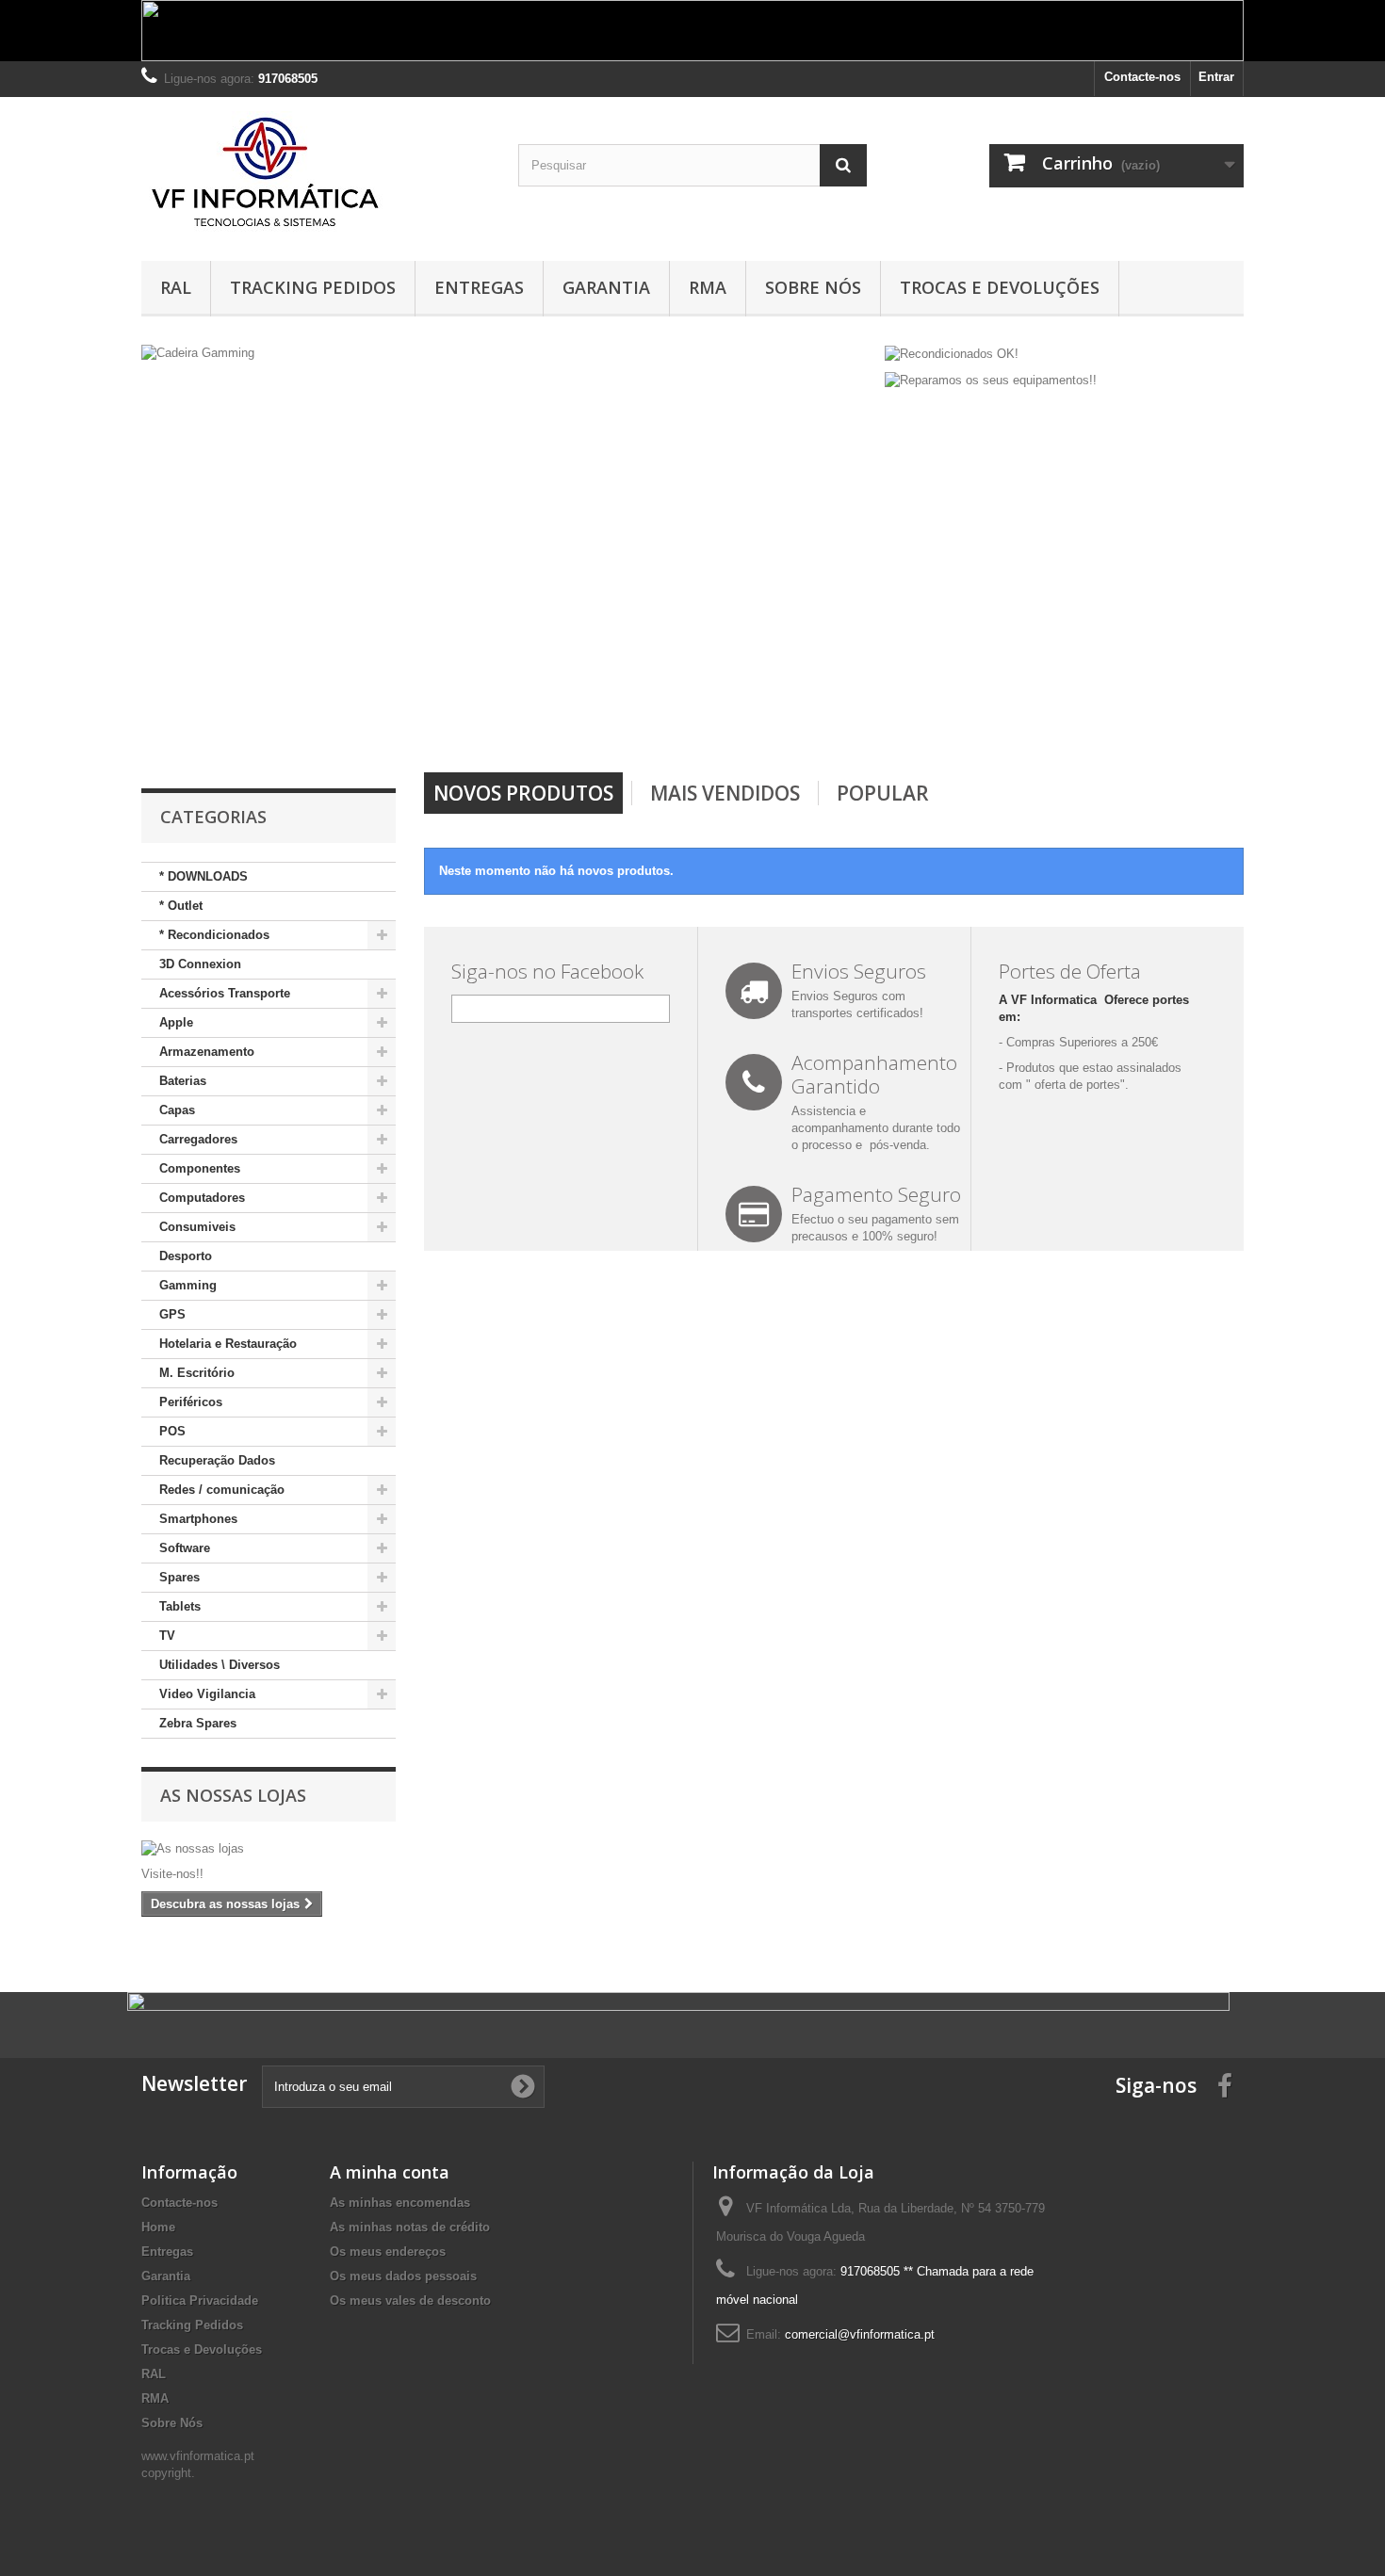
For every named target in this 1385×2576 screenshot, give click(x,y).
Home (158, 2227)
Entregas (479, 287)
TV (167, 1636)
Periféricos (191, 1402)
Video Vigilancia (207, 1694)
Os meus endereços (388, 2252)
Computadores (202, 1198)
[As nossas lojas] (269, 1849)
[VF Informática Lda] (316, 174)
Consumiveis (197, 1227)
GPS (172, 1314)
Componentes (200, 1168)
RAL (176, 287)
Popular (883, 793)
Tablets (180, 1606)
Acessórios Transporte (225, 993)
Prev (795, 724)
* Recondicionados (214, 935)
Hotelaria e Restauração (228, 1344)
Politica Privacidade (200, 2301)
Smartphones (198, 1519)
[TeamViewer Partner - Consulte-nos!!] (509, 543)
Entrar (1216, 77)
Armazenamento (207, 1052)
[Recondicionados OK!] (952, 353)
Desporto (186, 1256)
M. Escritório (197, 1373)
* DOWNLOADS (204, 876)
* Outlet (181, 906)
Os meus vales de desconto (410, 2301)
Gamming (188, 1285)
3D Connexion (200, 964)
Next (842, 724)
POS (172, 1431)
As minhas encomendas (400, 2203)
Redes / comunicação (222, 1490)
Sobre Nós (813, 287)
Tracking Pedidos (313, 287)
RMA (708, 287)
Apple (176, 1022)
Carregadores (198, 1139)
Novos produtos (523, 793)
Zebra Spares (198, 1723)
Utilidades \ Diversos (220, 1665)
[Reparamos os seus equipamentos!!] (991, 380)
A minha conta (390, 2172)
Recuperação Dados (217, 1460)
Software (185, 1548)
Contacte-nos (1142, 77)
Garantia (606, 287)
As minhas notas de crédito (410, 2227)
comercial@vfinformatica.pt (860, 2334)
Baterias (183, 1081)
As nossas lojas (233, 1795)
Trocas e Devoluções (1000, 287)
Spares (179, 1577)
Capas (177, 1110)
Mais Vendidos (725, 793)
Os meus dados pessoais (403, 2276)
